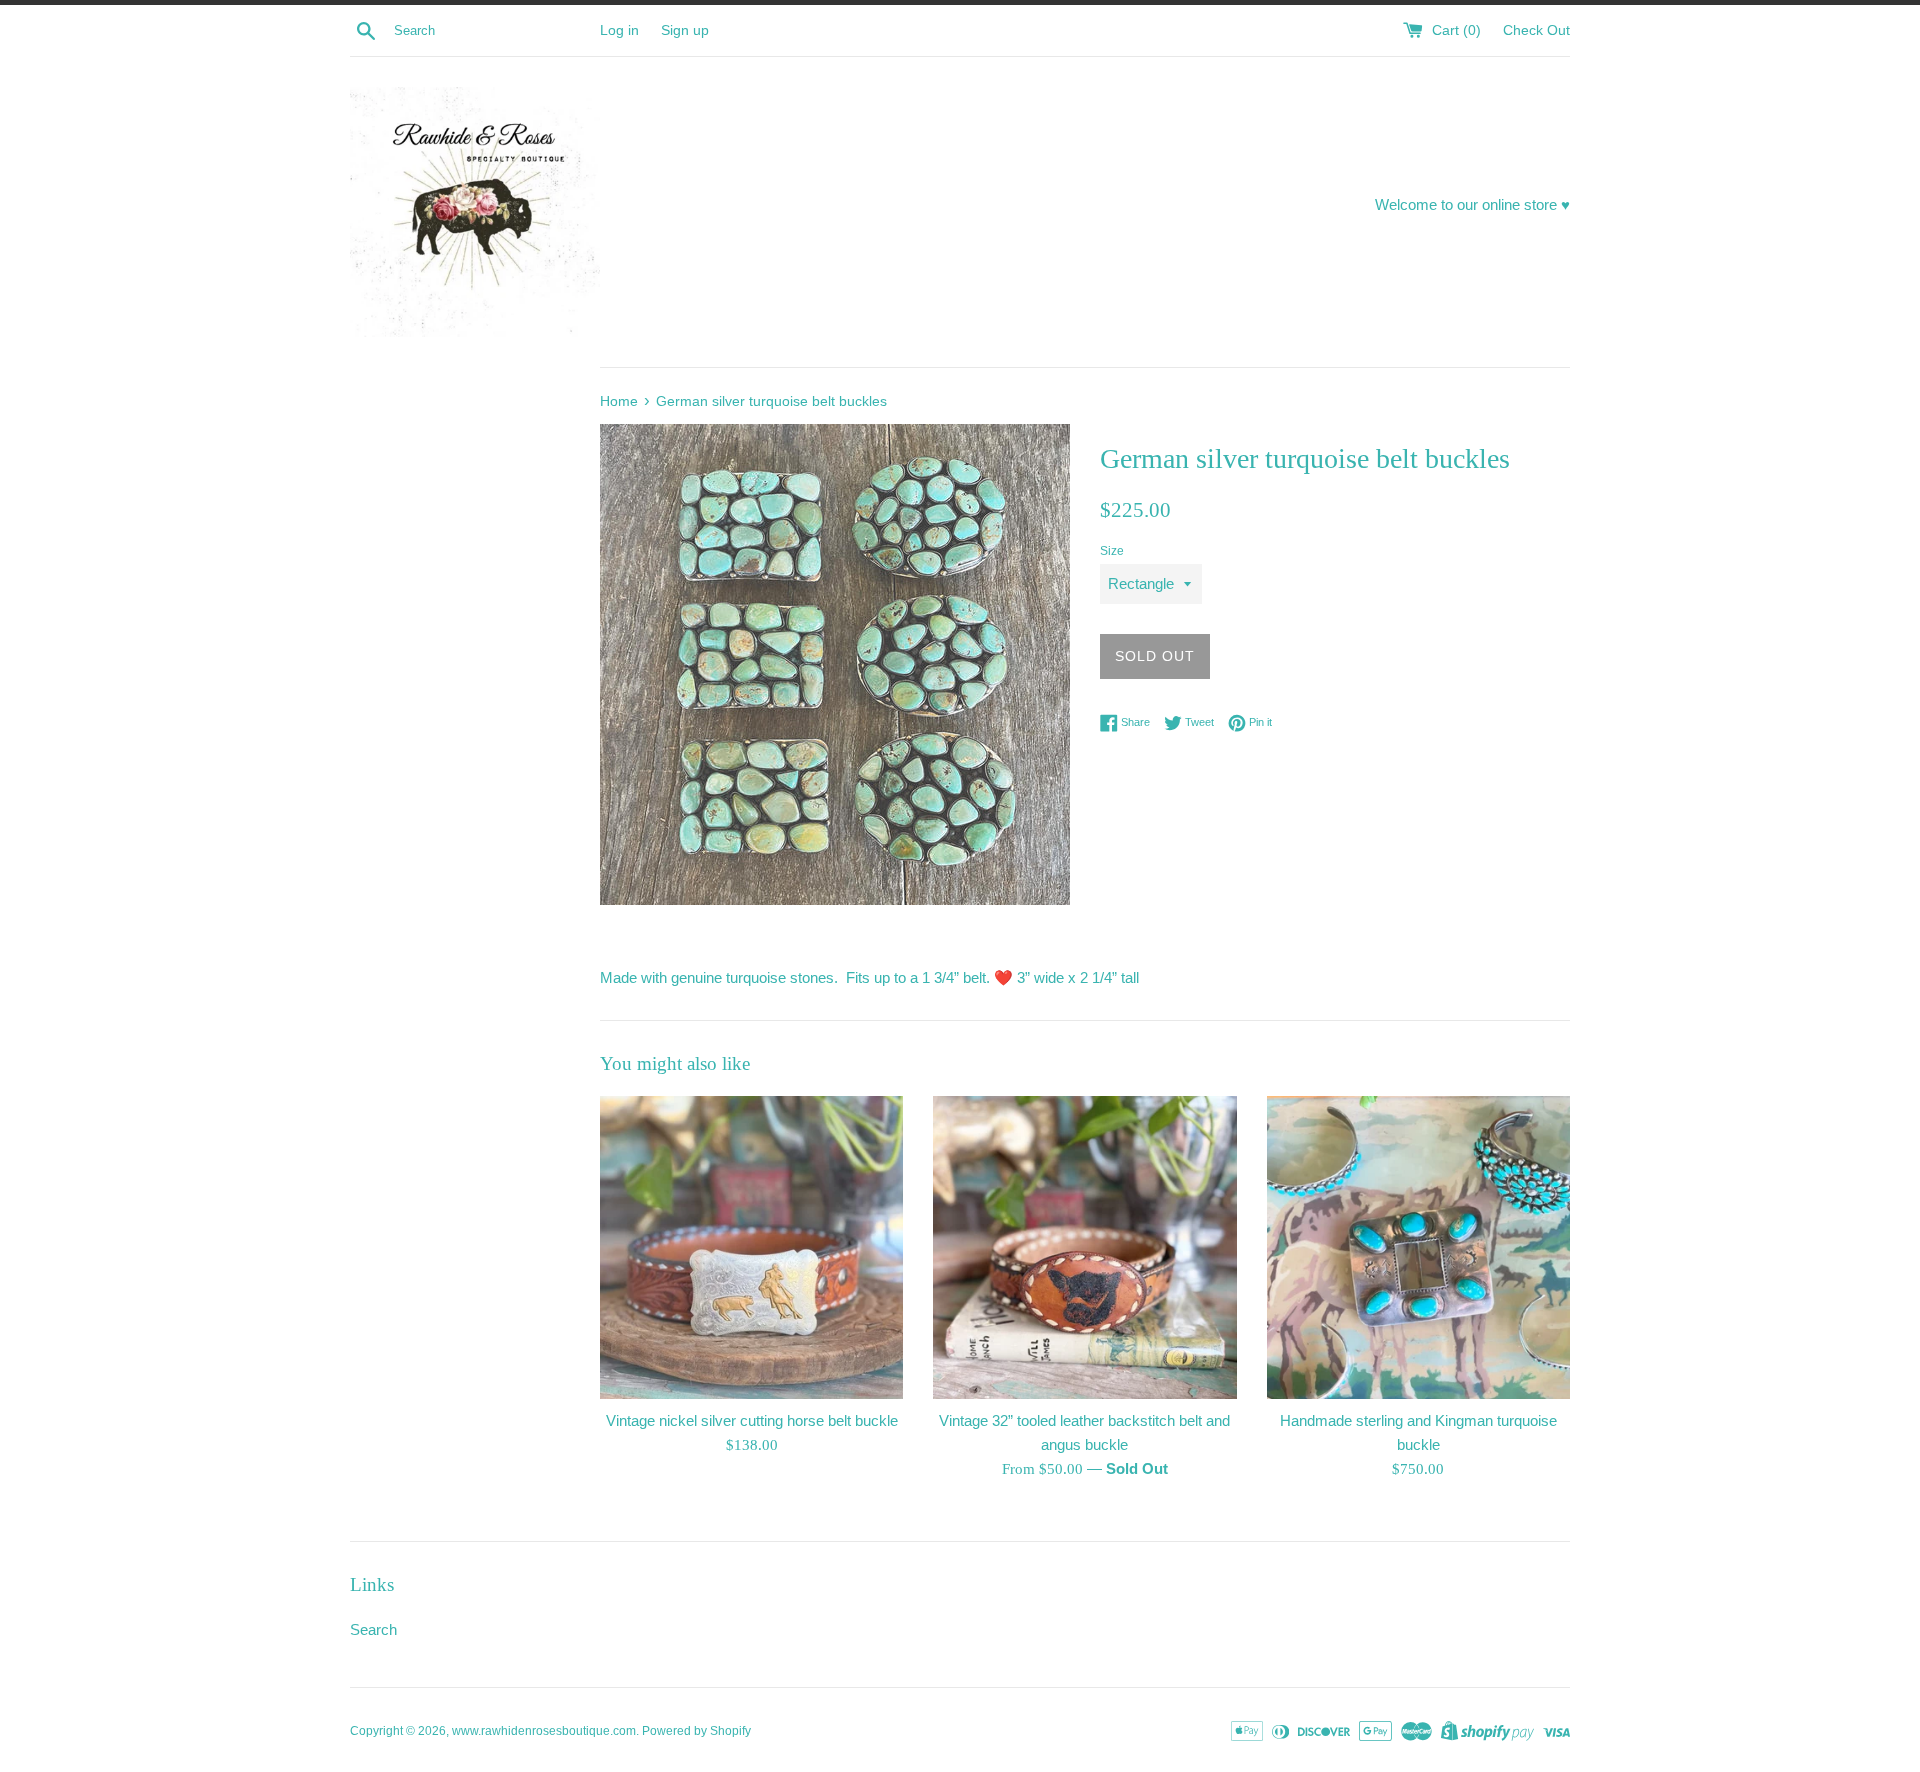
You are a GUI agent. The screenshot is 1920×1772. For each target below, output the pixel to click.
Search (373, 1629)
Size (1112, 551)
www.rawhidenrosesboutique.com (544, 1731)
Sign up (685, 30)
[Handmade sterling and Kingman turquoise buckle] (1418, 1247)
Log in (619, 30)
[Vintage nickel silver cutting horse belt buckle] (751, 1247)
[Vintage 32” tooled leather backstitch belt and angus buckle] (1084, 1247)
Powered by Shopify (696, 1731)
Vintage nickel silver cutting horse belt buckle (752, 1420)
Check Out (1536, 30)
